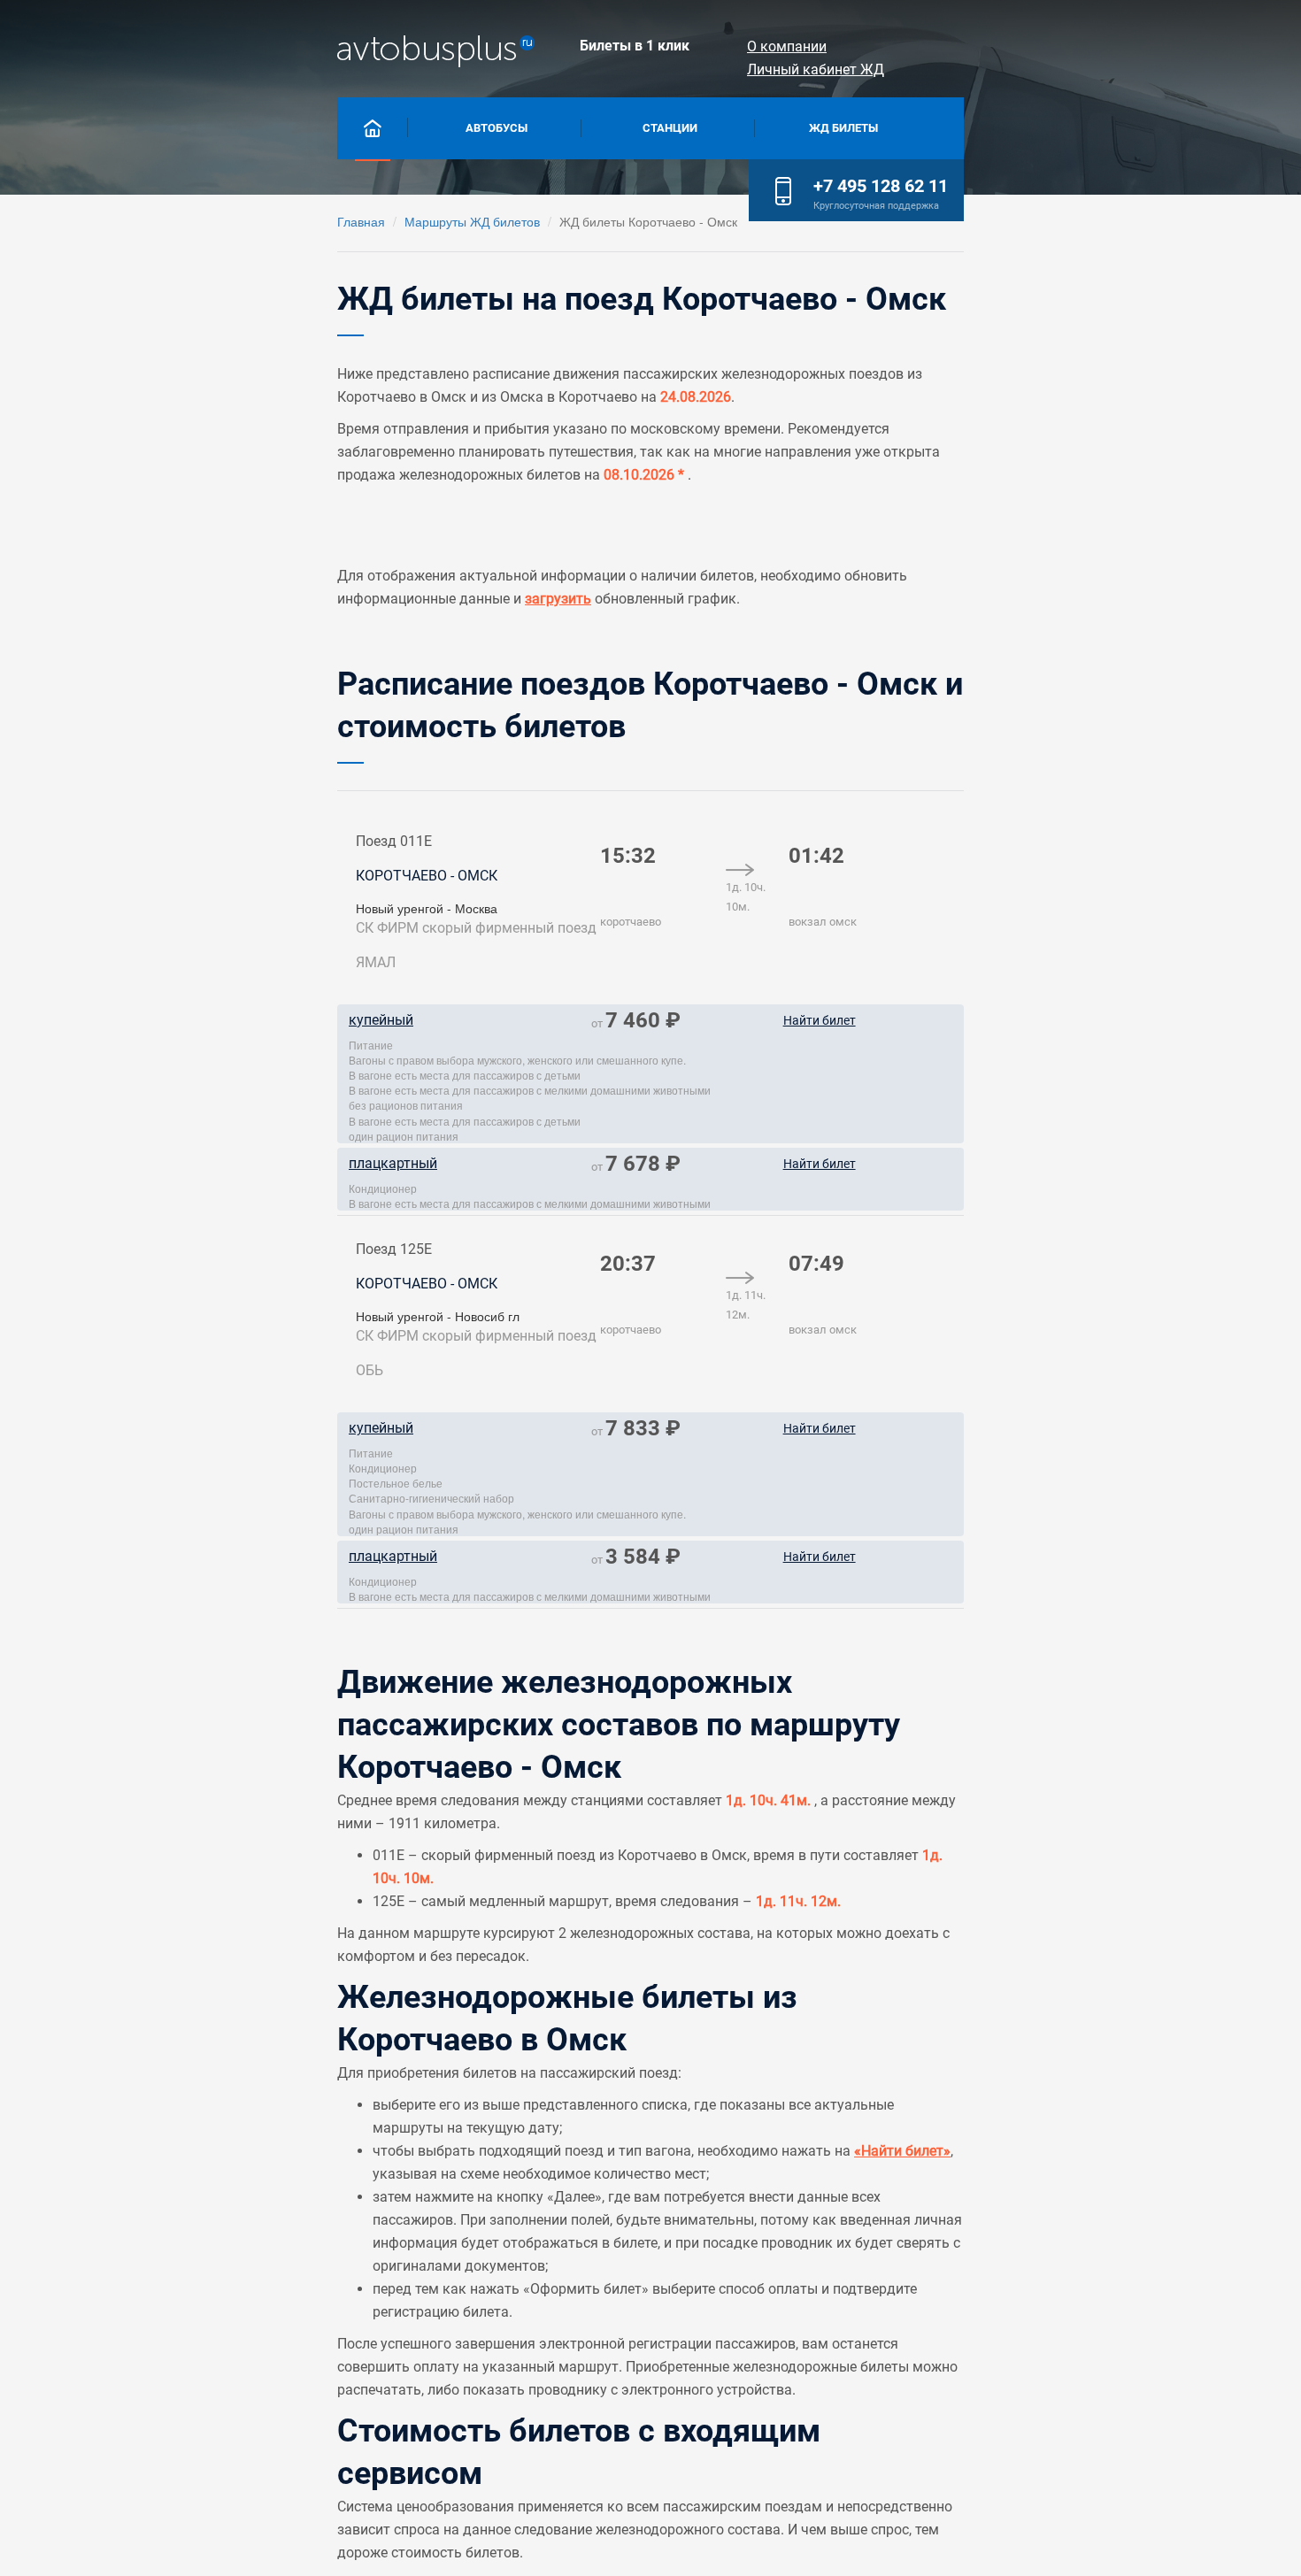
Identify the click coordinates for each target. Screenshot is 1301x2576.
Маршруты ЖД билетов (472, 221)
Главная (361, 221)
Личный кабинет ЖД (816, 69)
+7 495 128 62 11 (881, 186)
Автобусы (497, 128)
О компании (787, 46)
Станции (670, 128)
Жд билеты (843, 128)
